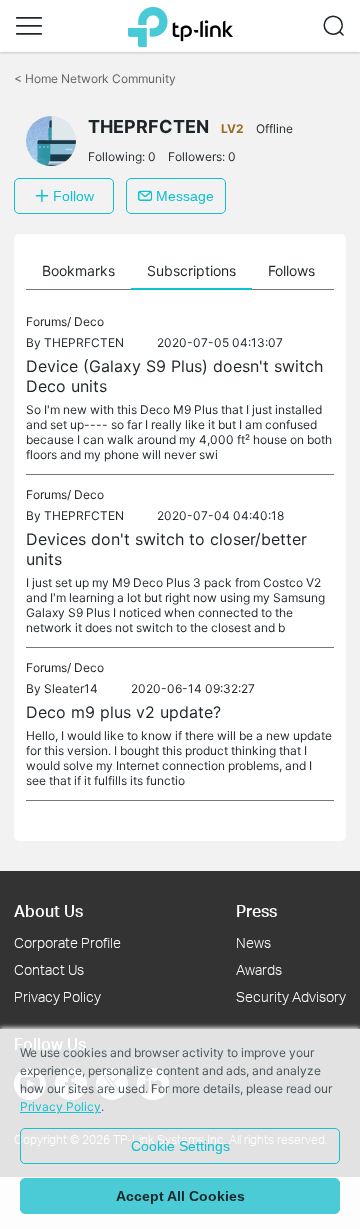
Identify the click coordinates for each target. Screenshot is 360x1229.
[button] (29, 26)
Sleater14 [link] (71, 688)
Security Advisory (291, 996)
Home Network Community (95, 78)
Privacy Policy (57, 996)
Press (256, 910)
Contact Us (49, 969)
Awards (259, 969)
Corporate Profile (67, 942)
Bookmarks (78, 270)
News (253, 942)
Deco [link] (89, 321)
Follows (291, 270)
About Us (48, 910)
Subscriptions (191, 270)
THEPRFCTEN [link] (84, 342)
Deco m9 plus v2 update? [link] (123, 712)
